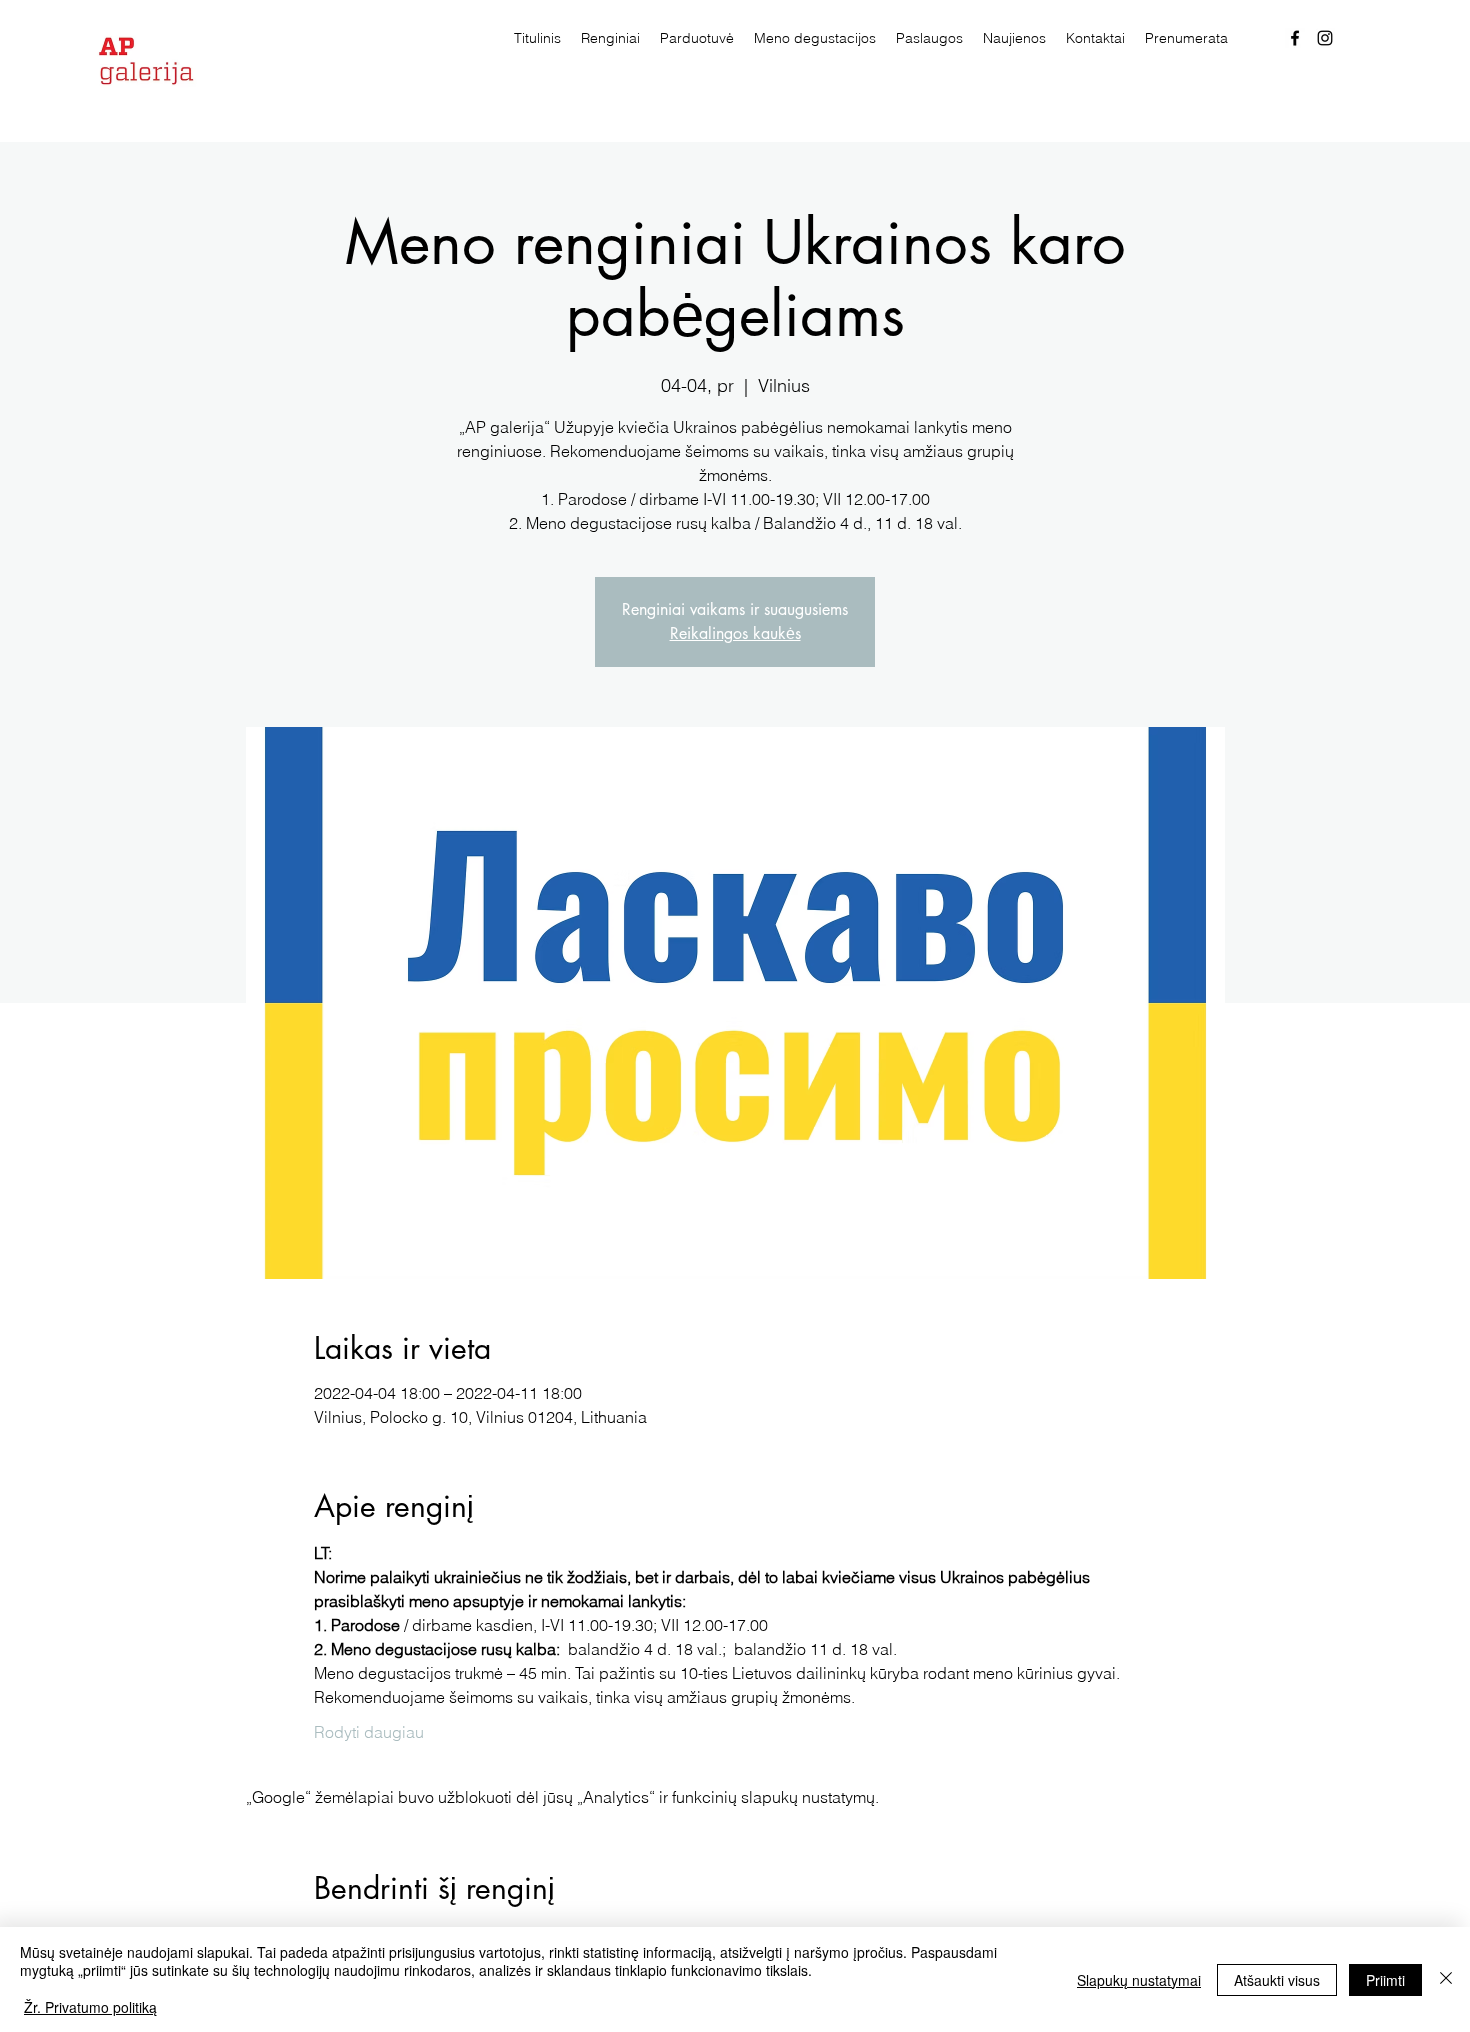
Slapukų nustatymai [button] (1139, 1980)
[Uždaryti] (1446, 1979)
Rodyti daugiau (369, 1732)
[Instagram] (1325, 38)
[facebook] (1295, 38)
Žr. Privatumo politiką (90, 2007)
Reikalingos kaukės (735, 633)
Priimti (1385, 1980)
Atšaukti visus (1277, 1980)
